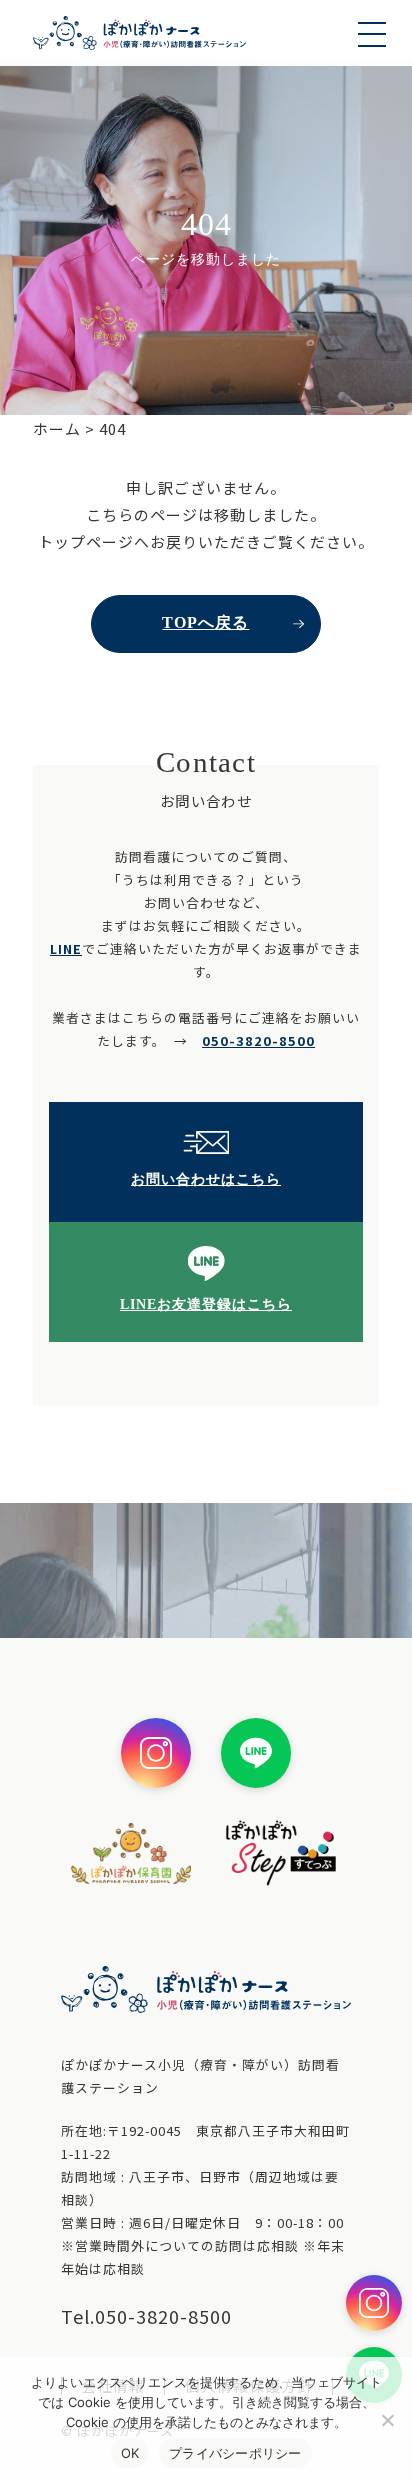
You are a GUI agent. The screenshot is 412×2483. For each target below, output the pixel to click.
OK (130, 2453)
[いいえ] (387, 2420)
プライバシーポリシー (235, 2453)
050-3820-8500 (258, 1040)
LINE (66, 948)
